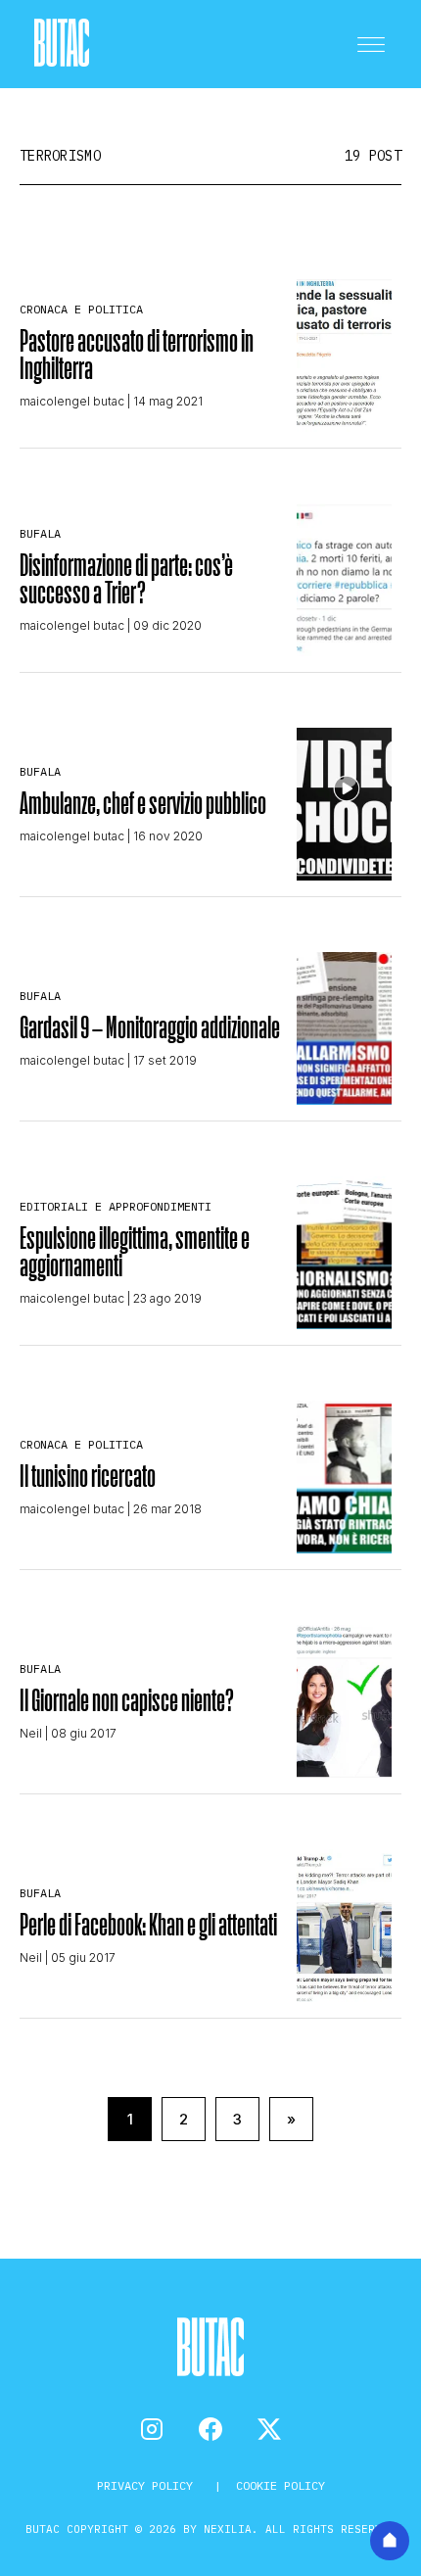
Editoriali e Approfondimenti (116, 1206)
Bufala (40, 533)
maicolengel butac (72, 401)
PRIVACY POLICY (148, 2485)
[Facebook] (210, 2429)
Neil (31, 1733)
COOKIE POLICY (281, 2485)
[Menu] (371, 44)
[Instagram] (152, 2429)
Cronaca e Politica (81, 309)
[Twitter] (269, 2429)
